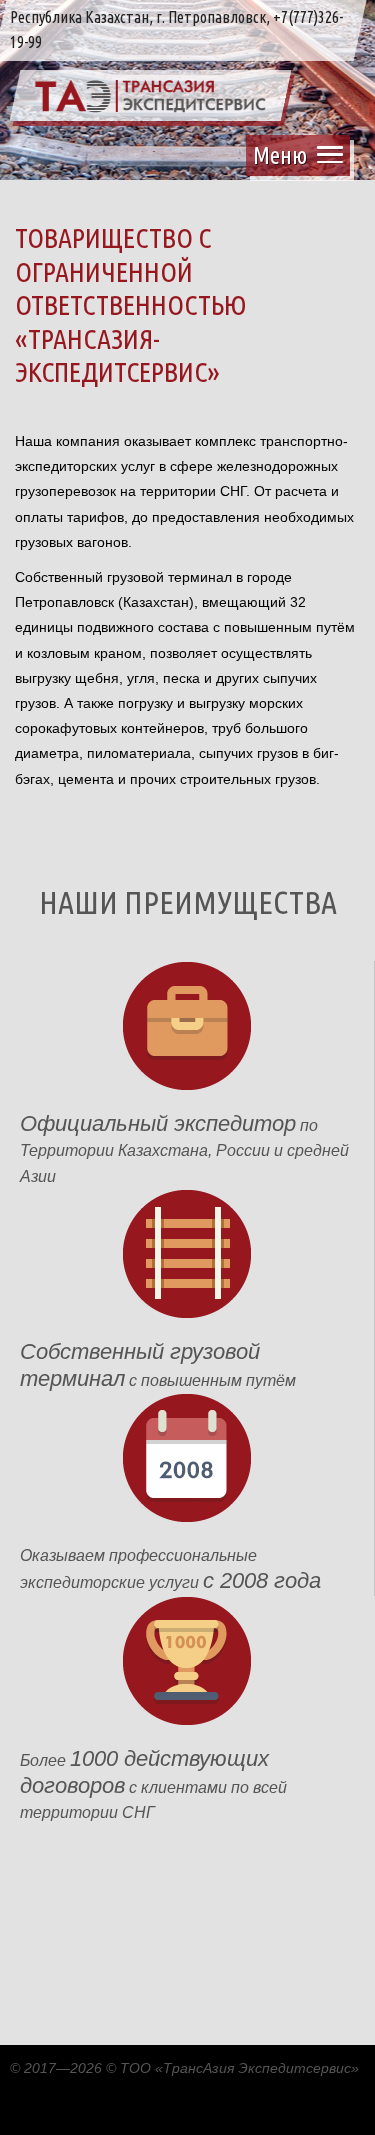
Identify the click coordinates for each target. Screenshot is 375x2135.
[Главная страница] (150, 108)
